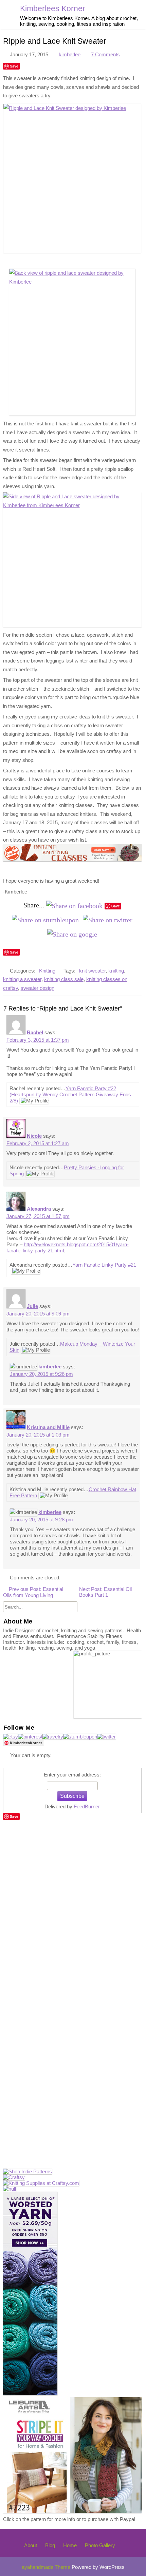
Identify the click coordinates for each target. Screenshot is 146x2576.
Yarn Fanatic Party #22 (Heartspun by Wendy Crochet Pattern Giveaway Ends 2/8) (70, 1094)
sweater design (38, 988)
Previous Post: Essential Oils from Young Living (33, 1592)
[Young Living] (10, 2189)
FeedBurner (87, 1806)
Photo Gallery (100, 2545)
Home (70, 2545)
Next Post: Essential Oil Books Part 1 (105, 1592)
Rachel (35, 1032)
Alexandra (39, 1209)
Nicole (34, 1136)
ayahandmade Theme (47, 2567)
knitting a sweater (22, 979)
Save (14, 66)
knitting (116, 971)
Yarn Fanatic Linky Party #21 (104, 1265)
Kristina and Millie (48, 1427)
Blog (50, 2545)
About (31, 2545)
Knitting (47, 971)
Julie (32, 1306)
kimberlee (70, 54)
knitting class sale (64, 979)
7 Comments (105, 54)
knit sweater (92, 971)
